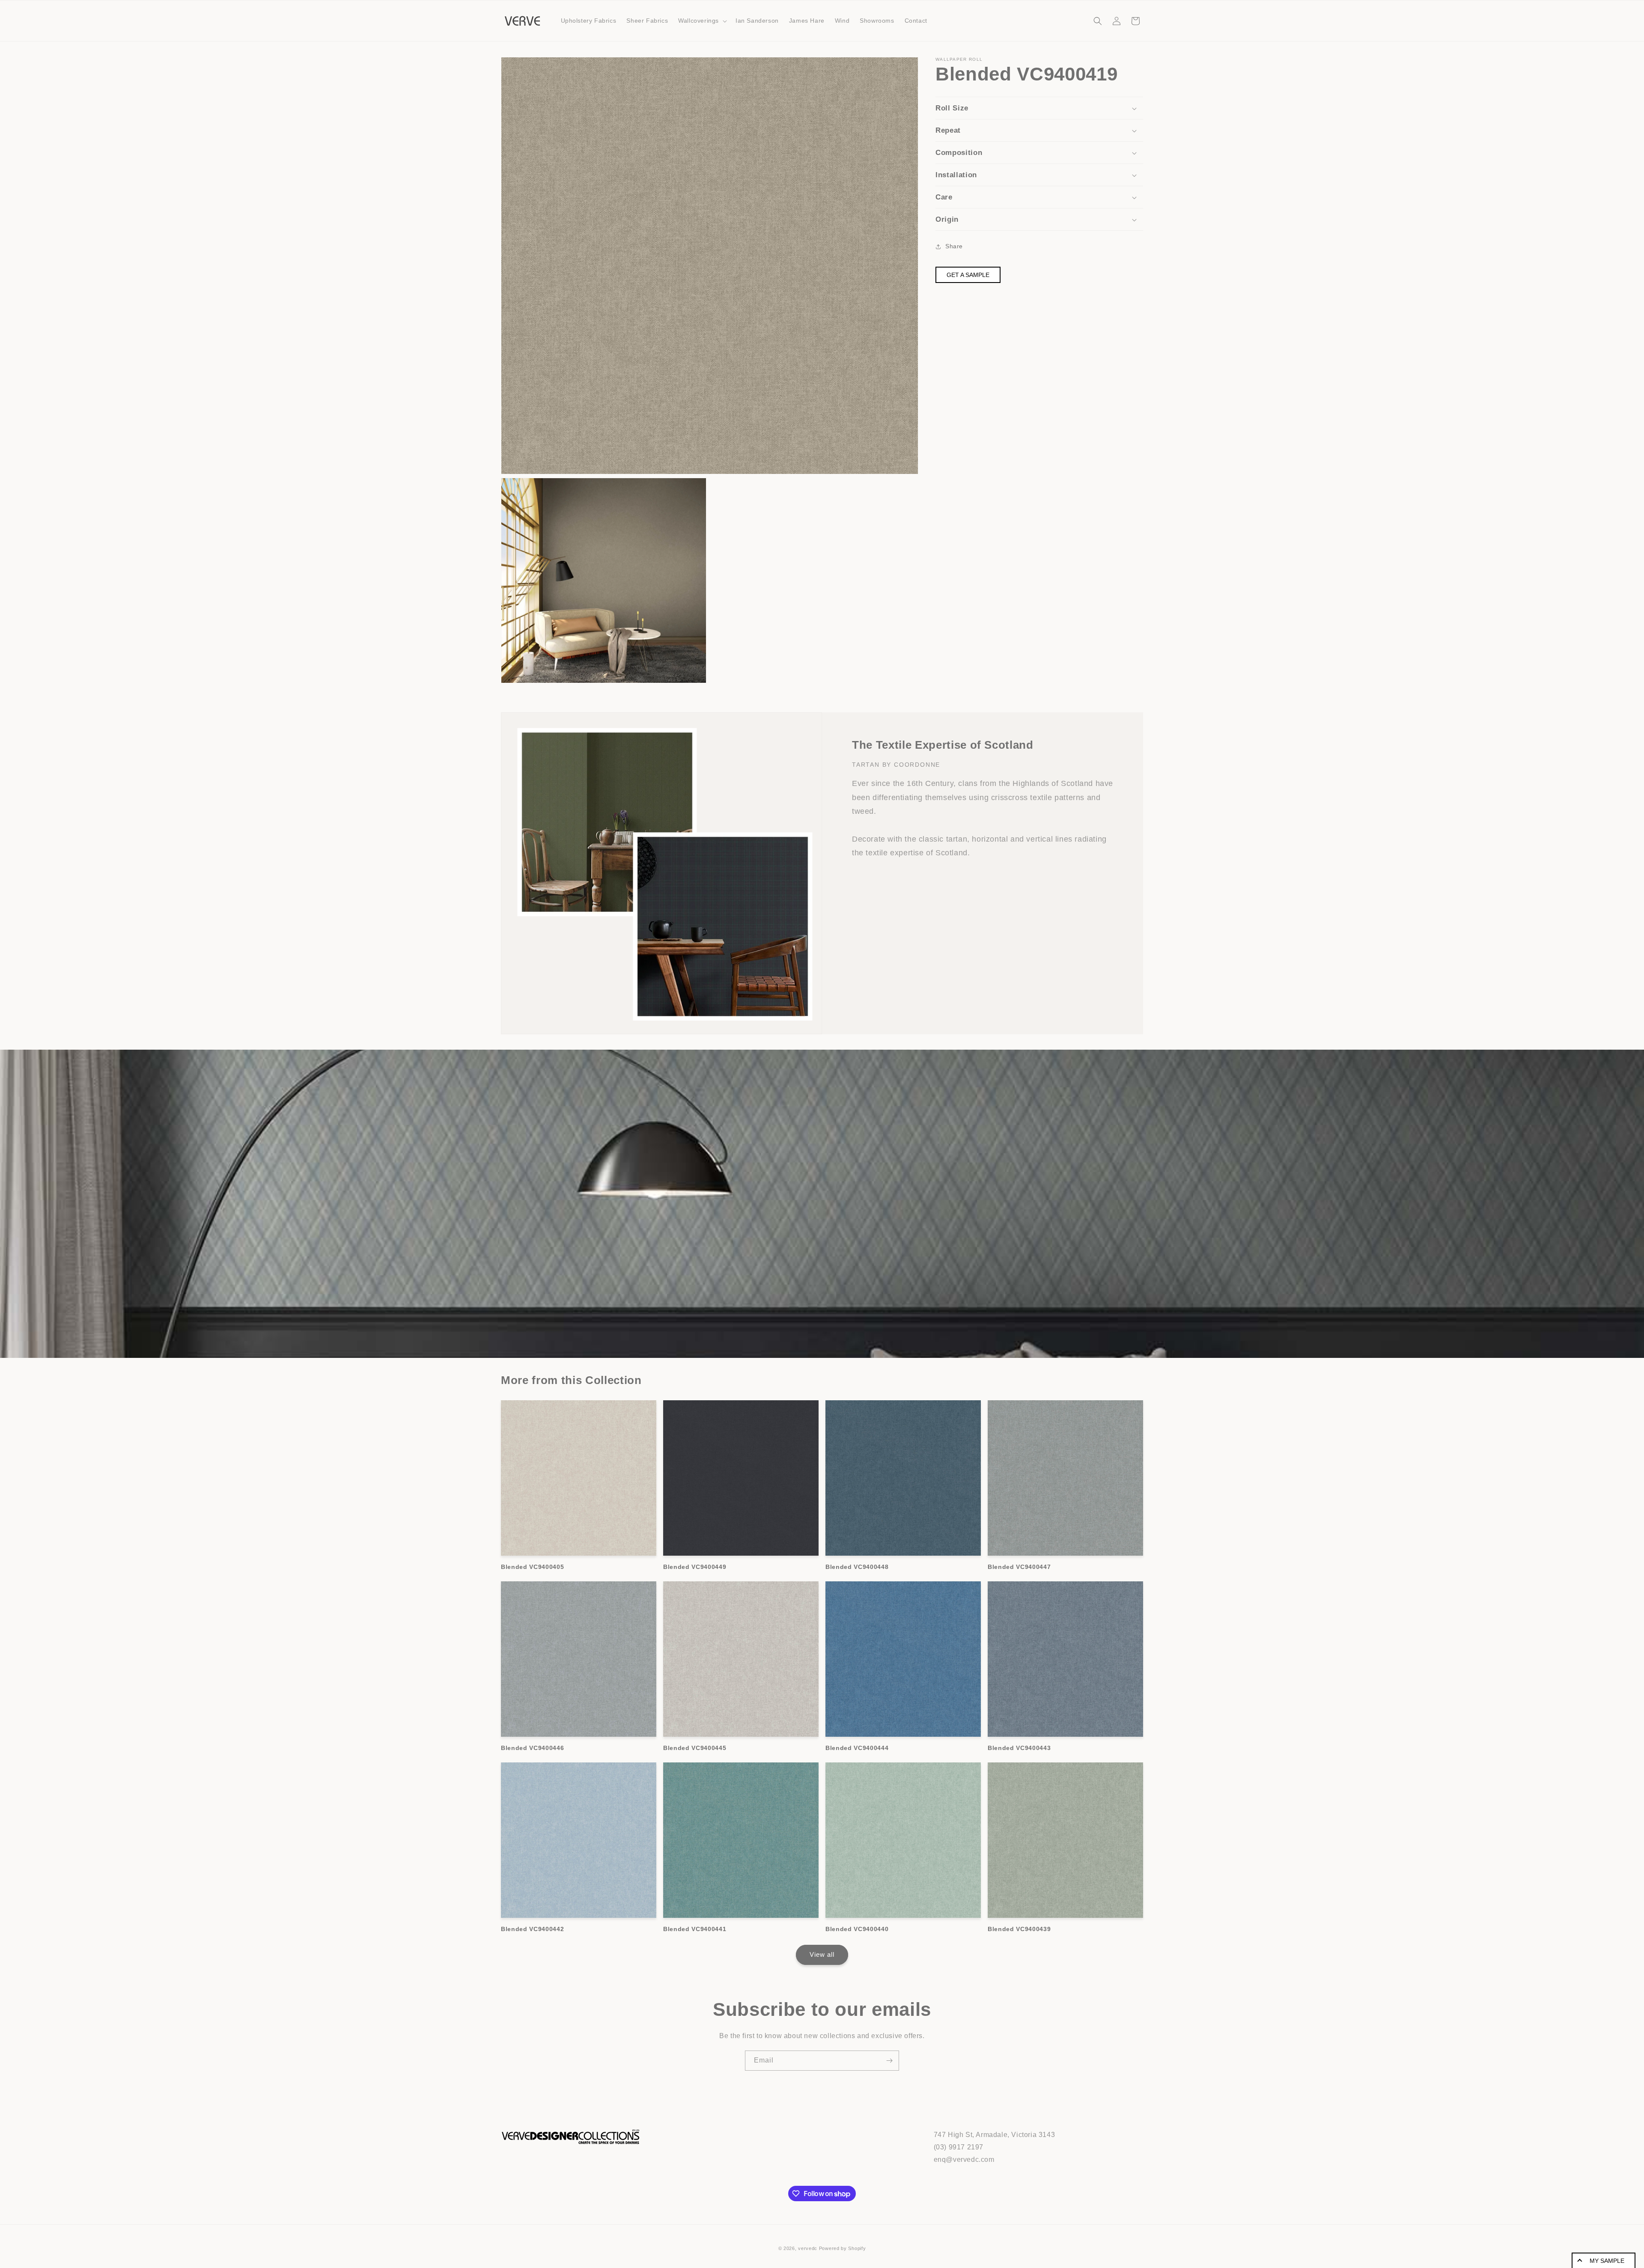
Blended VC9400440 (857, 1929)
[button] (702, 21)
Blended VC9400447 (1019, 1567)
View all (822, 1954)
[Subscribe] (889, 2061)
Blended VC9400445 (695, 1748)
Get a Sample (968, 275)
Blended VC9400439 (1019, 1929)
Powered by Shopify (843, 2248)
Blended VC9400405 (532, 1567)
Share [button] (954, 246)
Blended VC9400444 (857, 1748)
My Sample (1607, 2261)
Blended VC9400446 (532, 1748)
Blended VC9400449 (695, 1567)
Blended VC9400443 (1019, 1748)
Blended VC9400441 (695, 1929)
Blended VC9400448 (857, 1567)
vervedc (808, 2248)
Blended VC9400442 (532, 1929)
